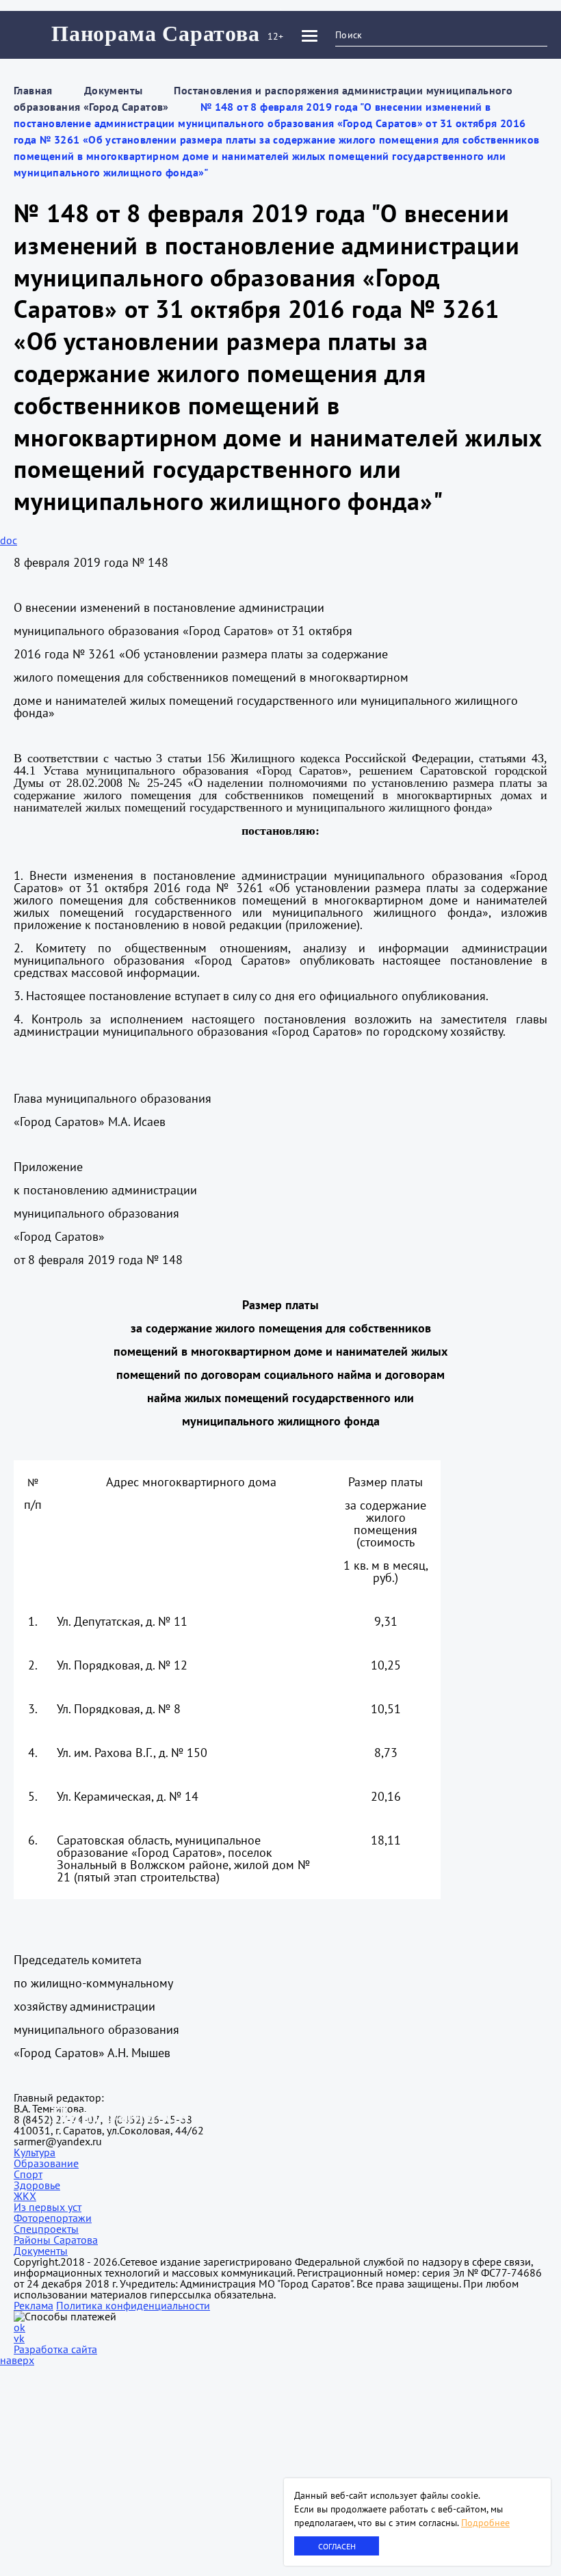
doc (9, 540)
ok (19, 2327)
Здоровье (37, 2185)
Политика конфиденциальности (133, 2305)
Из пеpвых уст (48, 2207)
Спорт (28, 2174)
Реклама (34, 2305)
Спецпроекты (46, 2229)
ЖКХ (25, 2196)
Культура (35, 2152)
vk (19, 2338)
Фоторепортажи (53, 2218)
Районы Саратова (56, 2240)
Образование (46, 2163)
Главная (33, 90)
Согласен (337, 2546)
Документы (114, 90)
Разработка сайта (55, 2349)
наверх (17, 2360)
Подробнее (485, 2523)
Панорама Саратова (156, 33)
